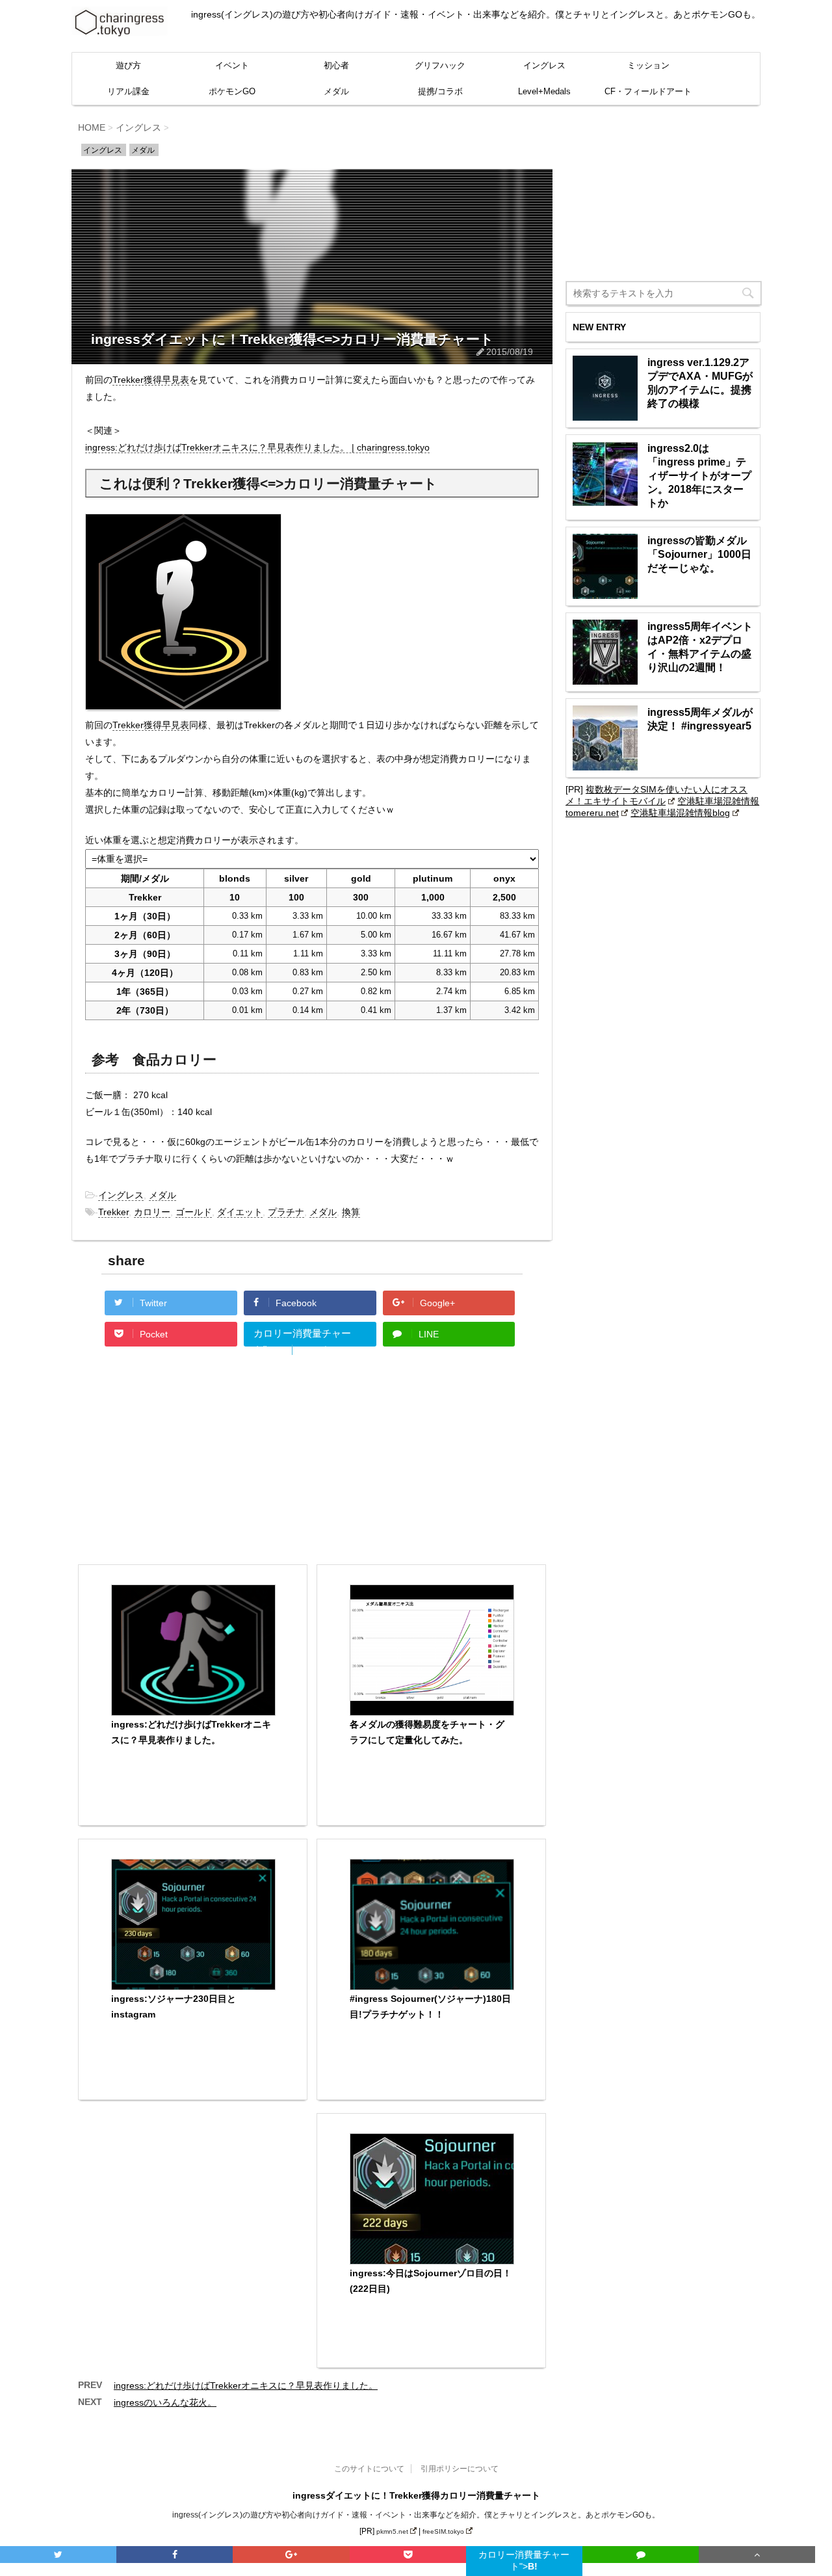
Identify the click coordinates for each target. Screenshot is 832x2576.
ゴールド (194, 1212)
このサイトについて (369, 2469)
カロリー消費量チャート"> (302, 1337)
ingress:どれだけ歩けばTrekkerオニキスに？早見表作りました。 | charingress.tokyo (257, 447)
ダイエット (240, 1212)
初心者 (336, 65)
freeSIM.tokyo (443, 2531)
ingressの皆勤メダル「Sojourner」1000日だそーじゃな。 (699, 554)
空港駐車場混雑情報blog (680, 813)
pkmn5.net (392, 2531)
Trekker (113, 1212)
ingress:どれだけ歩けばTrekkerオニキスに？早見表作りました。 (246, 2385)
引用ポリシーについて (460, 2469)
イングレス (544, 65)
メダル (336, 91)
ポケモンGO (232, 91)
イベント (232, 65)
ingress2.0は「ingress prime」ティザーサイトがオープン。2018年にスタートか (699, 476)
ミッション (648, 65)
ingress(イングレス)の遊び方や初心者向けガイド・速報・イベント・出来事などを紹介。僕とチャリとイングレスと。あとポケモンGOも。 (416, 2515)
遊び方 (128, 65)
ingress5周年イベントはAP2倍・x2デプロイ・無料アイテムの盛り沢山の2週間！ (700, 647)
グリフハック (440, 65)
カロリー (152, 1212)
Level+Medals (544, 91)
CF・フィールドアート (648, 91)
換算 (351, 1212)
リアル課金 (128, 91)
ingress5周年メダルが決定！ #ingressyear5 (700, 719)
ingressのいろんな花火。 (165, 2402)
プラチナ (286, 1212)
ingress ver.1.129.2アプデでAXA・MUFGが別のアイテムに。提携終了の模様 (700, 383)
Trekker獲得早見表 (151, 380)
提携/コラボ (440, 91)
